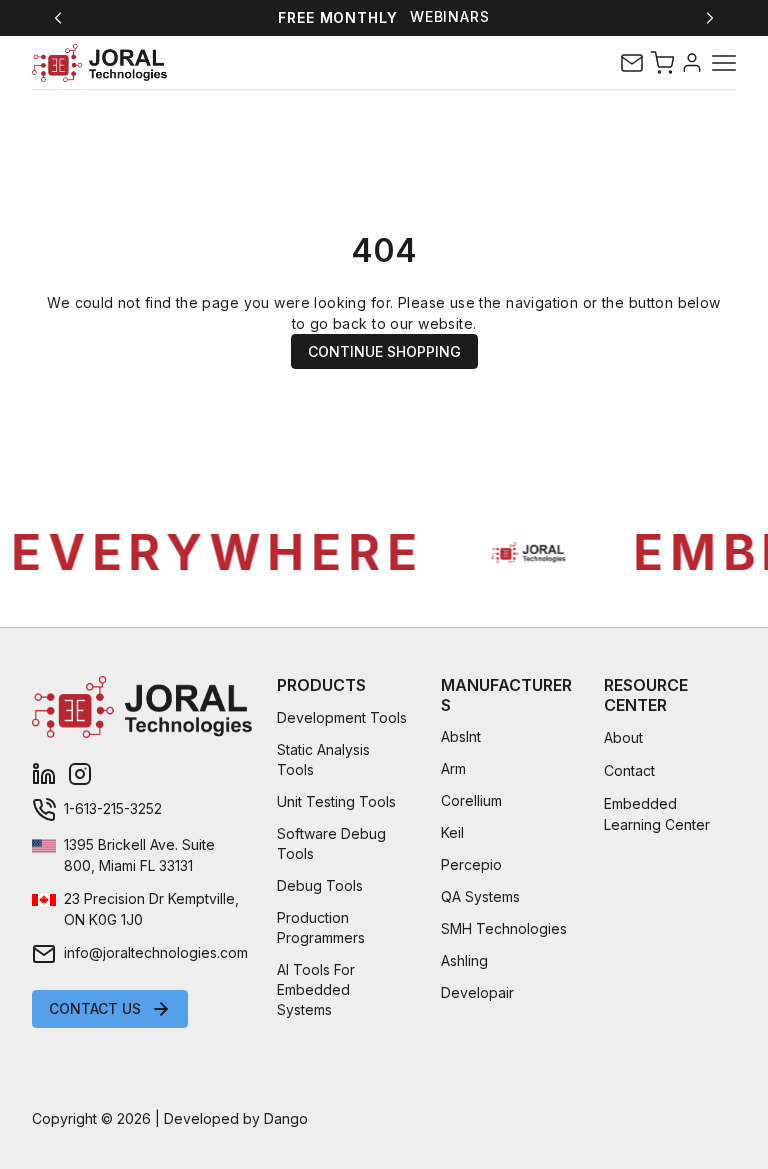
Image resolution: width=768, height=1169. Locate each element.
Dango (286, 1118)
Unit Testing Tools (336, 801)
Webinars (450, 16)
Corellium (471, 800)
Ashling (464, 960)
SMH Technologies (504, 928)
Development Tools (342, 717)
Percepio (471, 864)
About (623, 737)
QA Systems (480, 896)
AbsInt (461, 736)
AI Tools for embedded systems (316, 989)
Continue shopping (384, 351)
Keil (452, 832)
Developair (477, 992)
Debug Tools (320, 885)
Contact (629, 770)
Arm (453, 768)
